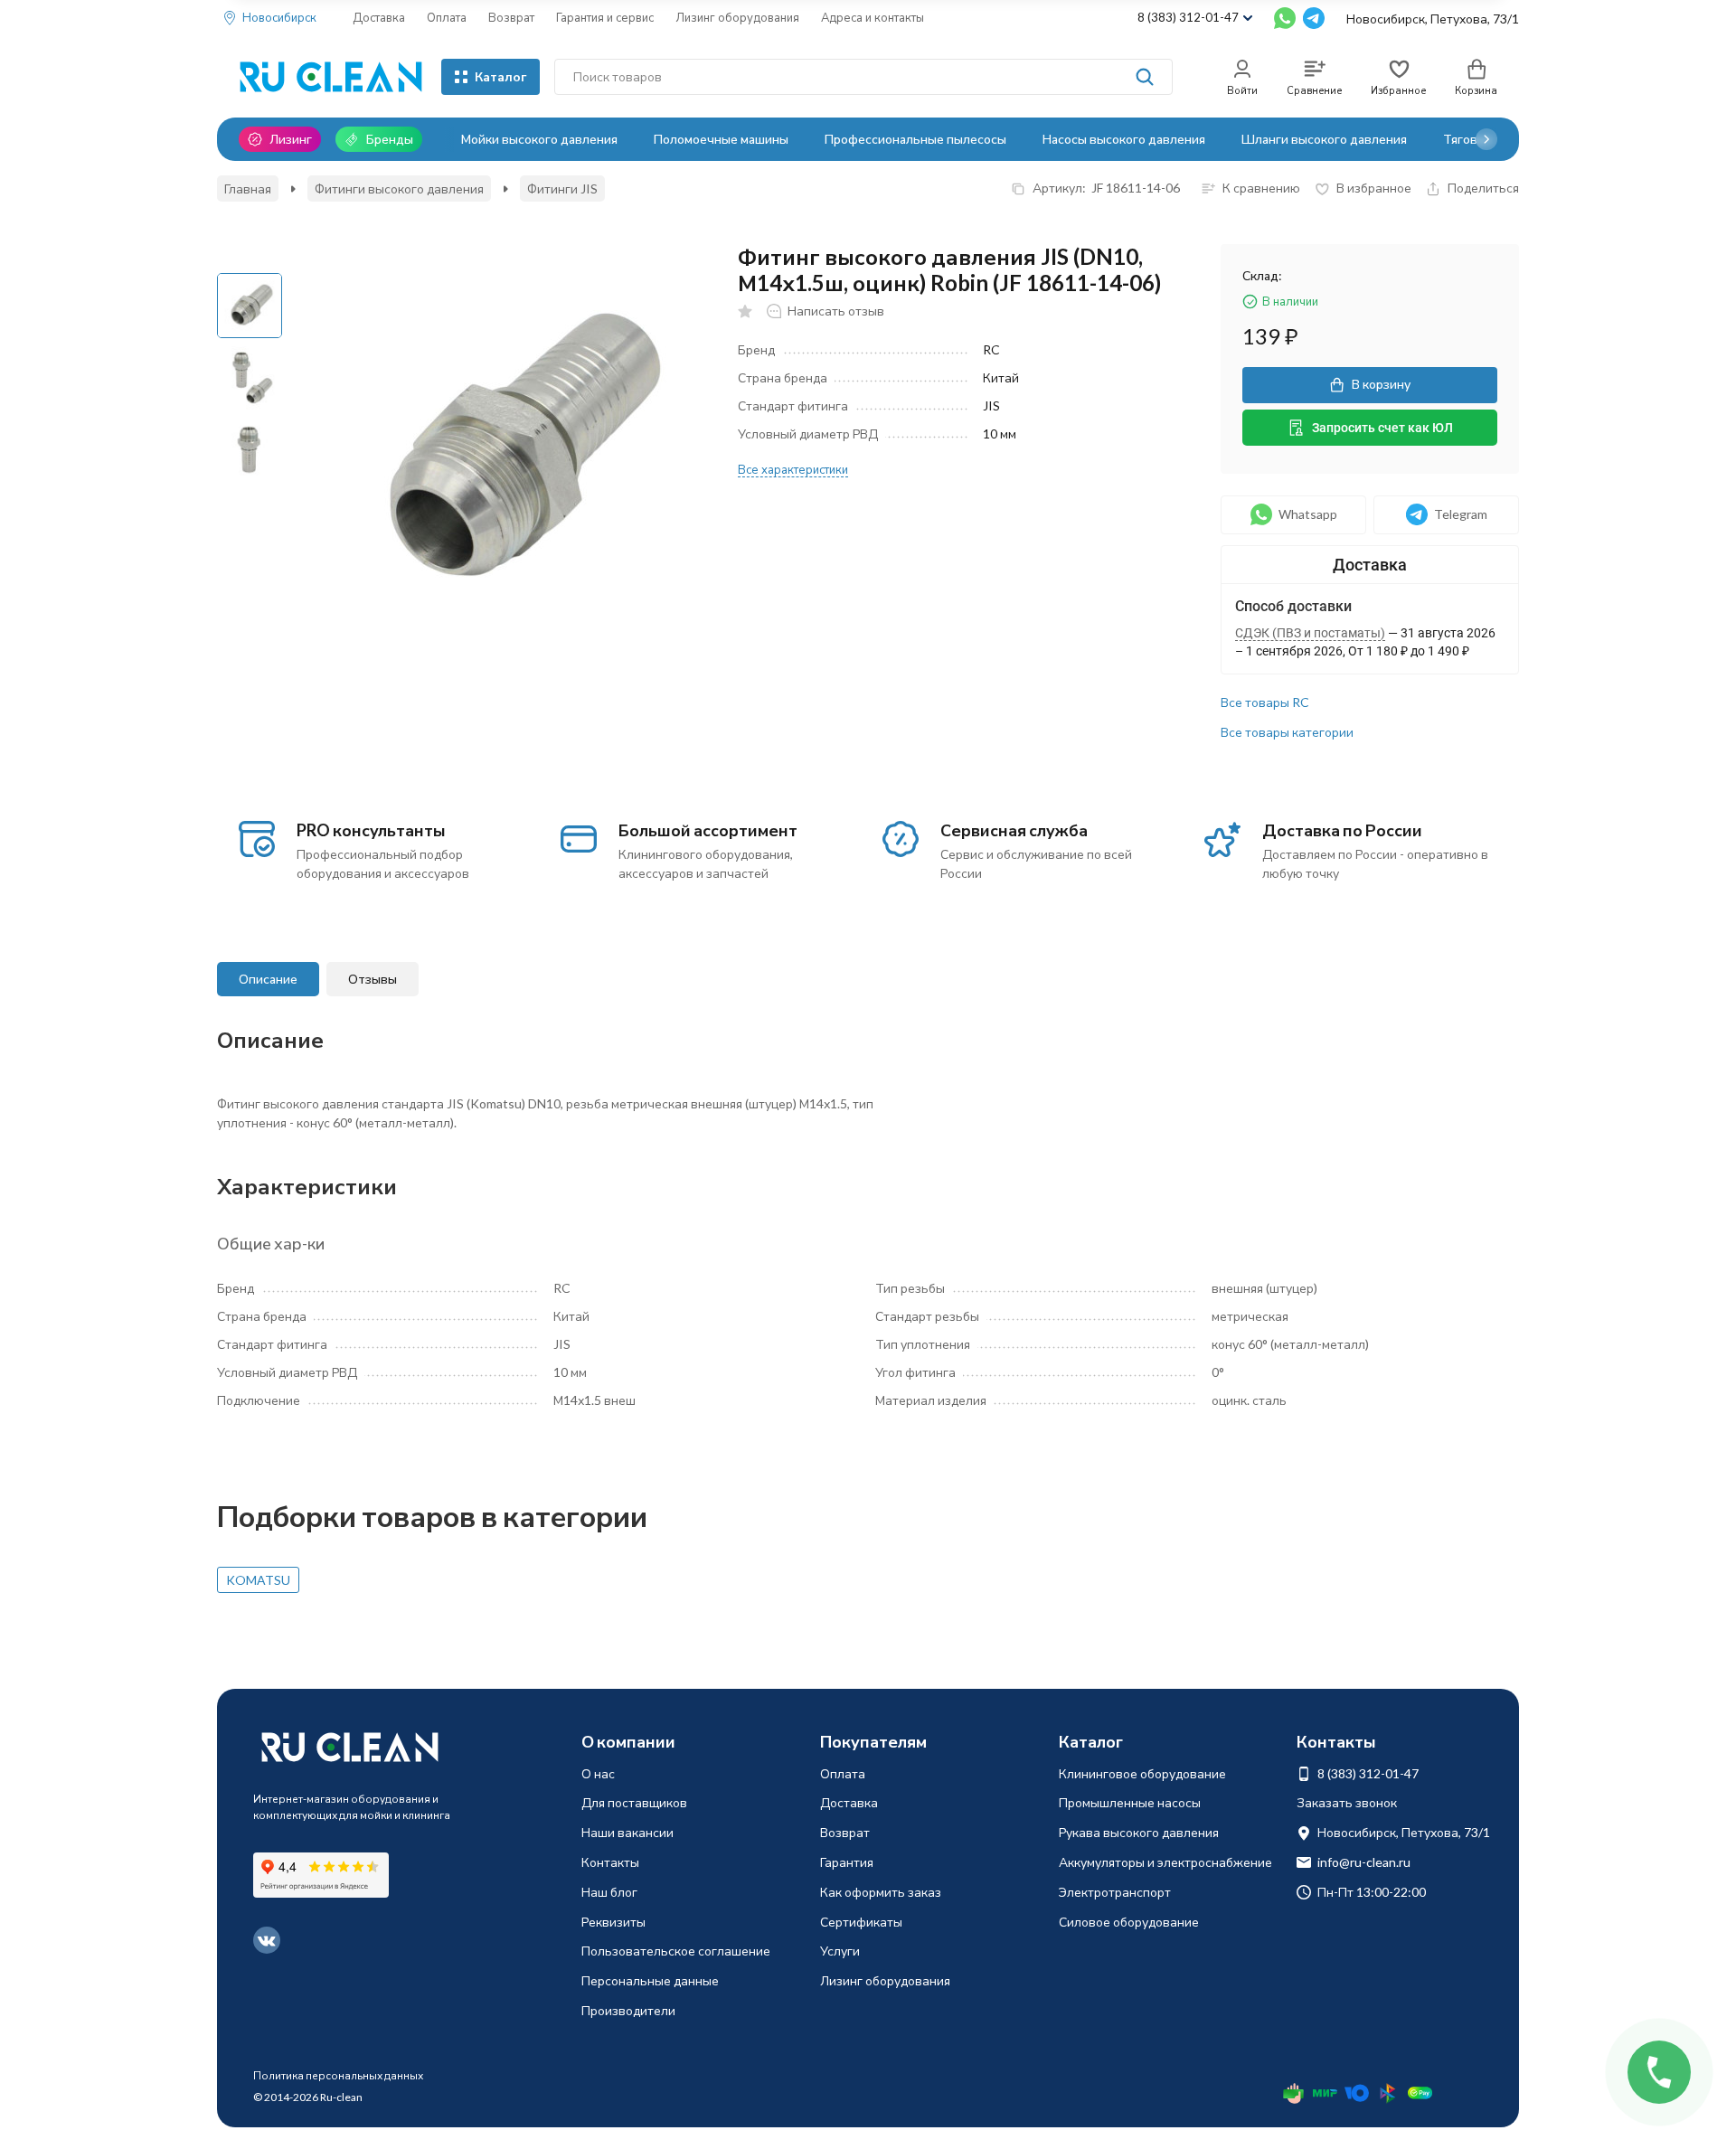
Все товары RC (1265, 702)
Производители (628, 2010)
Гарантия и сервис (605, 17)
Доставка (379, 17)
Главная (248, 189)
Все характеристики (793, 469)
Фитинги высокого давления (399, 189)
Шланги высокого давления (1324, 139)
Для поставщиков (634, 1802)
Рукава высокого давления (1139, 1832)
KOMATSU (258, 1580)
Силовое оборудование (1129, 1922)
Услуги (840, 1951)
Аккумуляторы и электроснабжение (1165, 1862)
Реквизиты (613, 1922)
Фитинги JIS (562, 189)
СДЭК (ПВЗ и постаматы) (1310, 633)
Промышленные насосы (1130, 1802)
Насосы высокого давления (1124, 139)
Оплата (447, 17)
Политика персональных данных (338, 2075)
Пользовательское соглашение (676, 1951)
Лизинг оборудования (737, 17)
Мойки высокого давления (539, 139)
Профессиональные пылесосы (915, 139)
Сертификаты (861, 1922)
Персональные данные (650, 1980)
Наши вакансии (627, 1832)
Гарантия (847, 1862)
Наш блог (609, 1892)
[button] (1486, 139)
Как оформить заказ (881, 1892)
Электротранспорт (1115, 1892)
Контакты (610, 1862)
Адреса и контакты (873, 17)
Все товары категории (1287, 732)
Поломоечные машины (721, 139)
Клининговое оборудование (1142, 1773)
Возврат (511, 17)
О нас (598, 1773)
